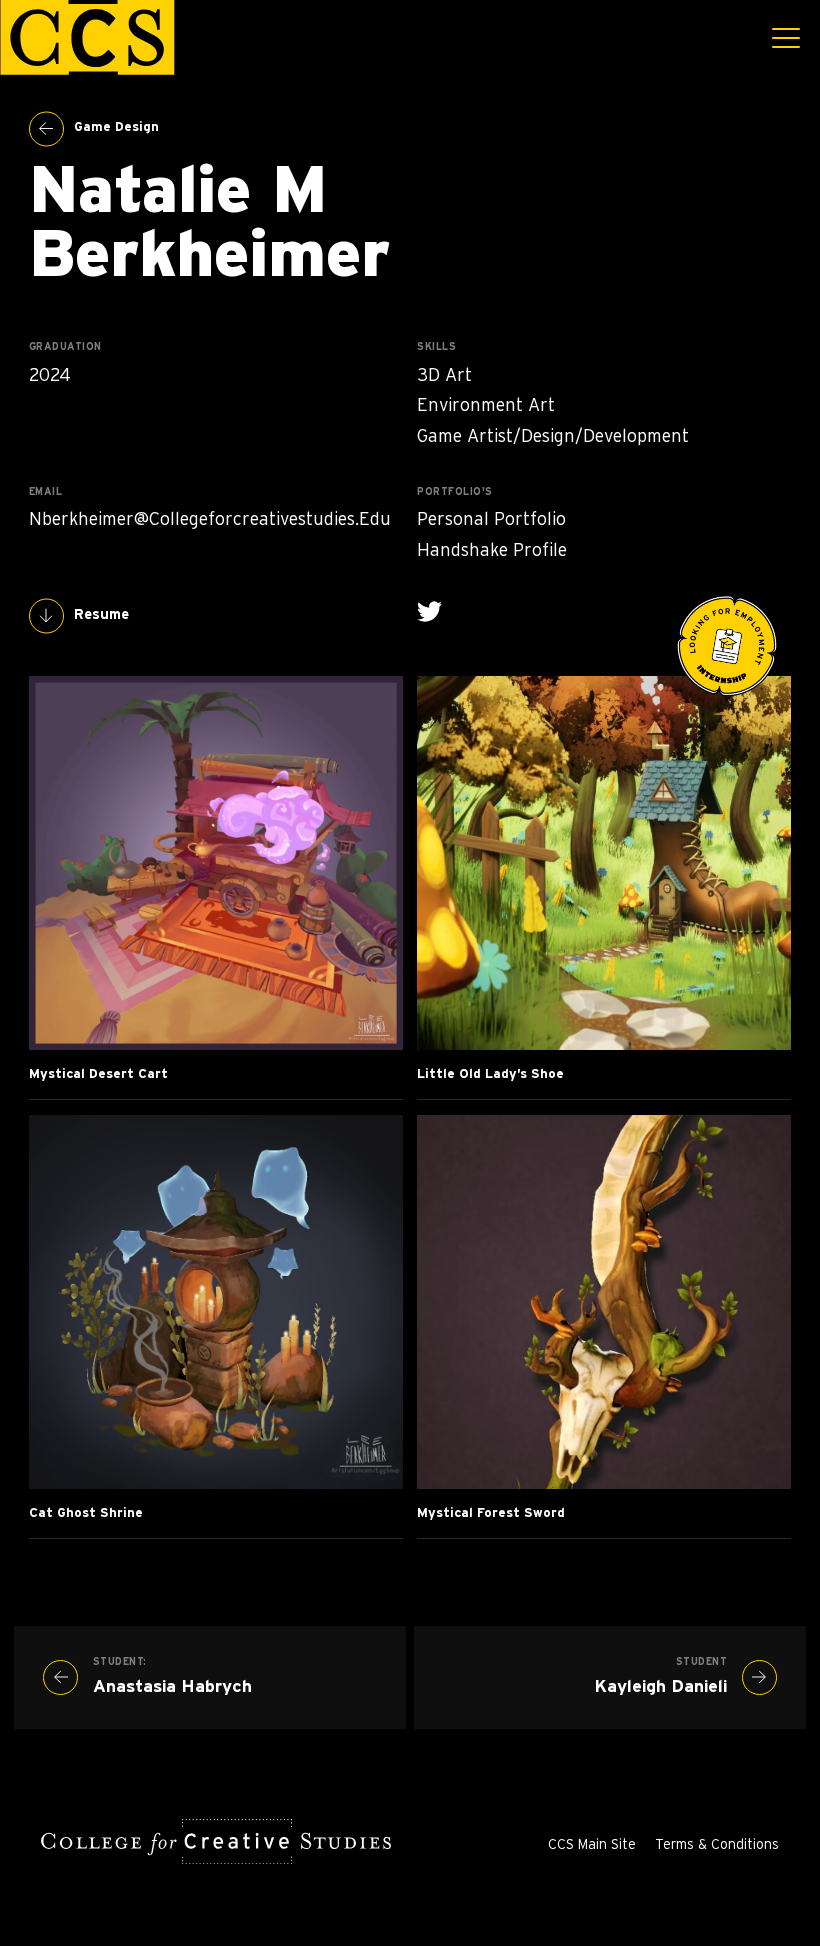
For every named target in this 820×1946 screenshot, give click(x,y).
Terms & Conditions (717, 1845)
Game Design (116, 127)
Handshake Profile (492, 551)
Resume (101, 614)
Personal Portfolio (491, 520)
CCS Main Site (592, 1845)
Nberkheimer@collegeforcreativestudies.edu (210, 520)
